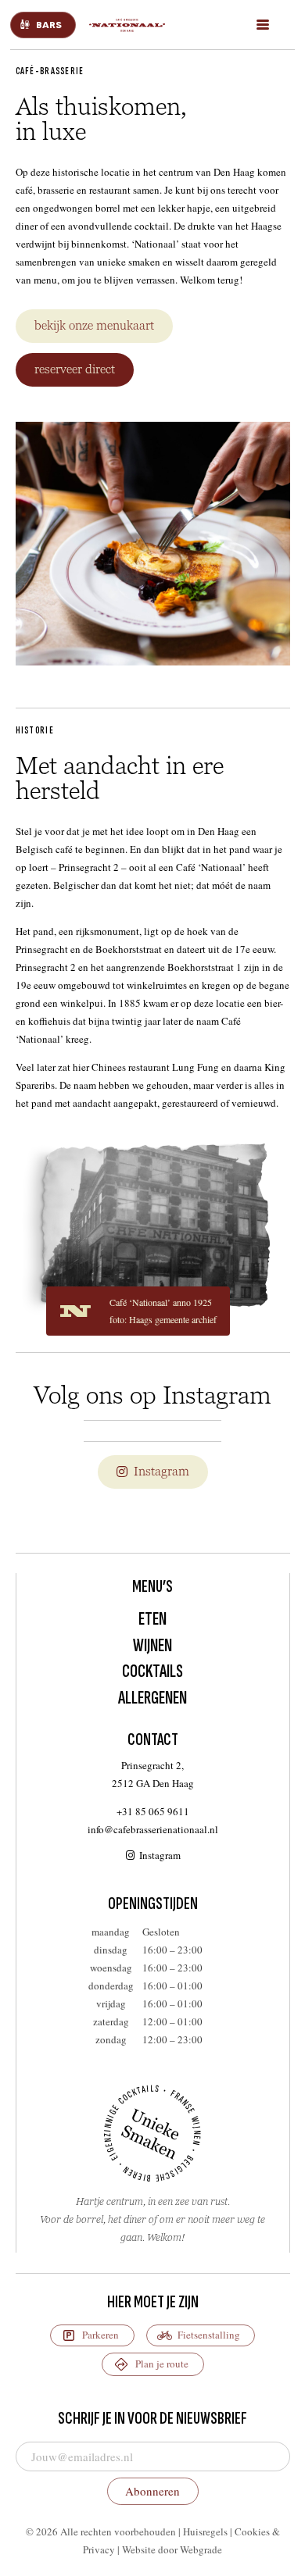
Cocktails (152, 1671)
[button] (263, 25)
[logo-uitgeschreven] (129, 25)
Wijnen (152, 1645)
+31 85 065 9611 (153, 1811)
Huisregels (205, 2531)
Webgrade (201, 2549)
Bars (49, 25)
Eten (152, 1619)
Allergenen (152, 1698)
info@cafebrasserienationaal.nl (153, 1829)
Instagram (160, 1855)
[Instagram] (131, 1855)
